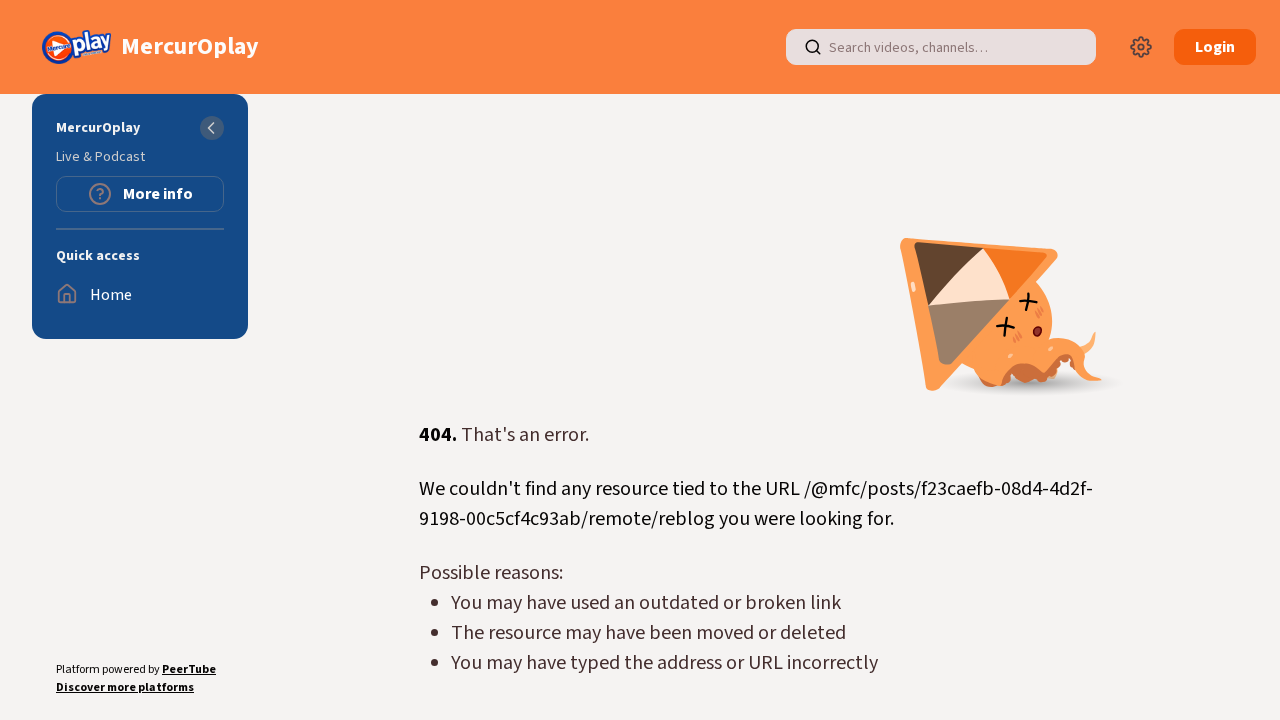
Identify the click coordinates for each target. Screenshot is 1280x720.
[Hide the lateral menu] (212, 128)
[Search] (813, 47)
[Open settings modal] (1141, 47)
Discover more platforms (125, 687)
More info (156, 194)
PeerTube (189, 669)
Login (1215, 47)
